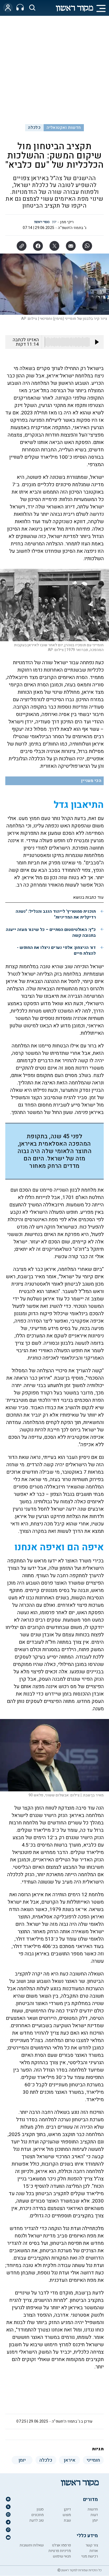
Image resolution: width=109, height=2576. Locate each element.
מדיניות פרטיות (60, 2551)
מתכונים (38, 2515)
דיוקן (67, 2509)
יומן (95, 2520)
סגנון (40, 2509)
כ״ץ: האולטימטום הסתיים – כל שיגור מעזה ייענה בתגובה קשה (51, 933)
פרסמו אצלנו (61, 2545)
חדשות (93, 2509)
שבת (67, 2520)
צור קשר (92, 2545)
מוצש (67, 2515)
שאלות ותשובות (32, 2545)
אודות (94, 2551)
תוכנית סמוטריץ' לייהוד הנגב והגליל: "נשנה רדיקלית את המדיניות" (56, 914)
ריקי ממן (67, 222)
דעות (94, 2515)
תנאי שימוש (62, 2556)
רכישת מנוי (90, 2556)
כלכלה (34, 128)
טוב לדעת (37, 2520)
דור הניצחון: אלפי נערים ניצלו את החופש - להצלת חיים (56, 950)
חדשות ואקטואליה (64, 128)
